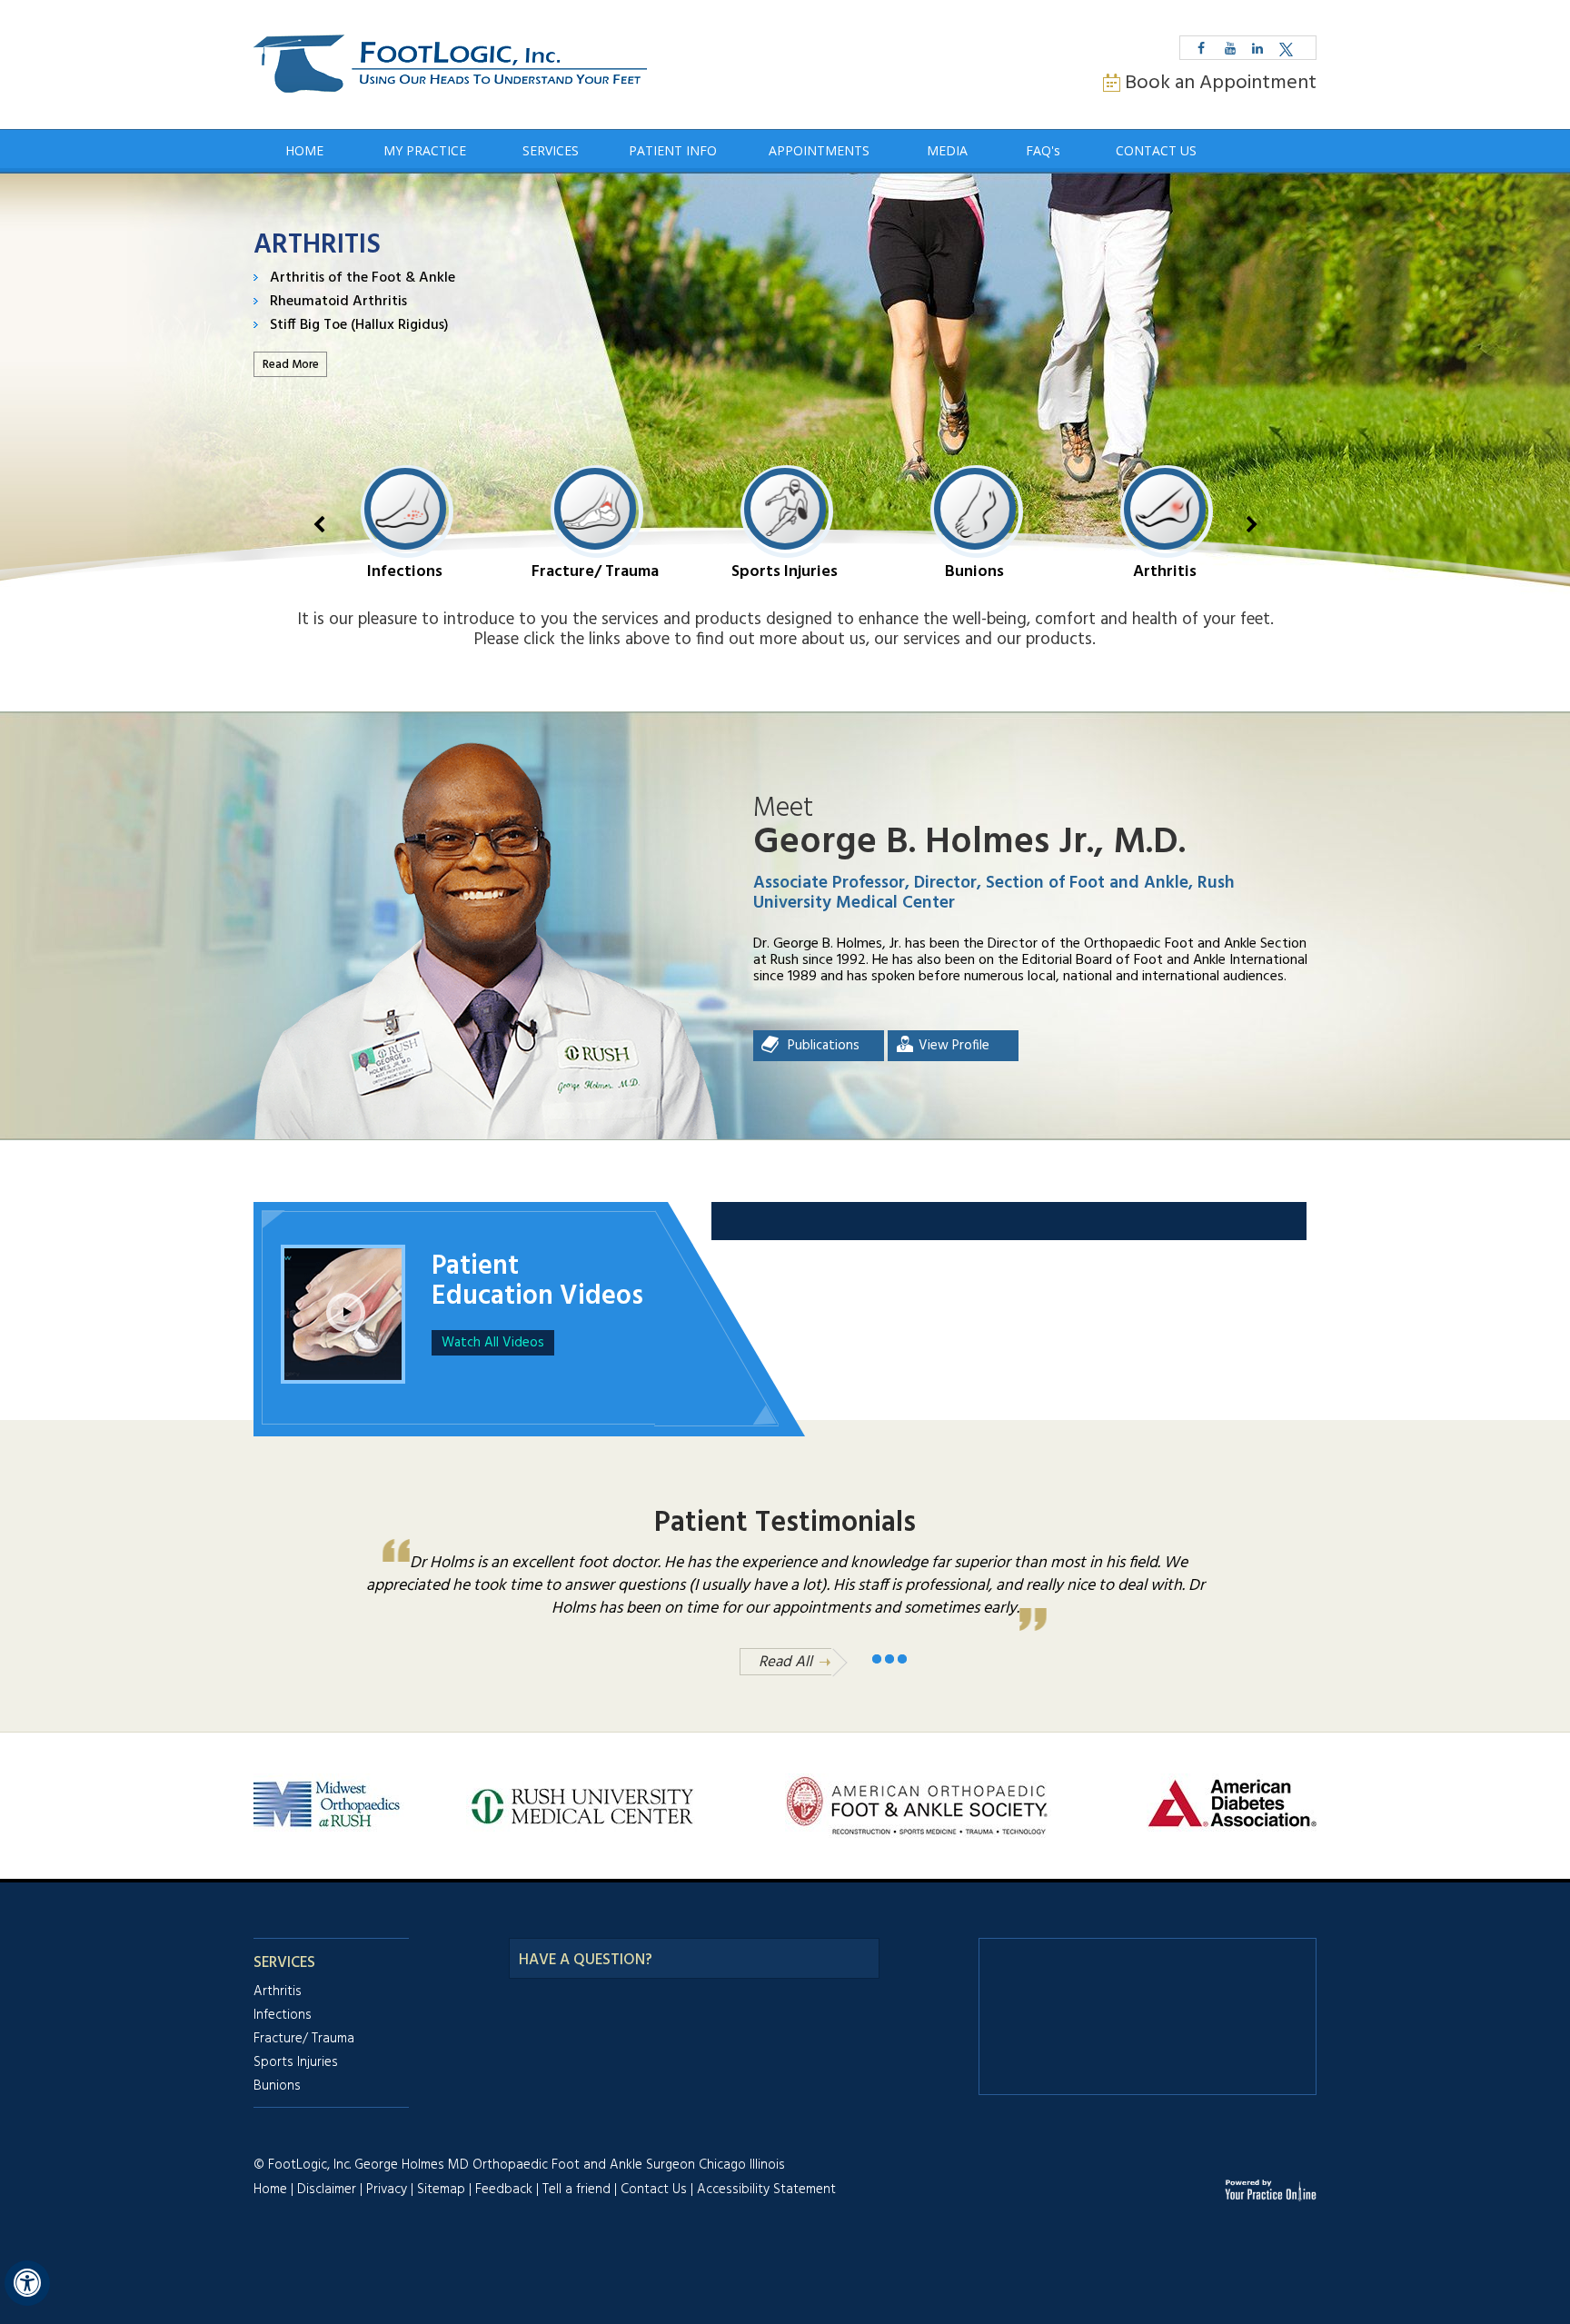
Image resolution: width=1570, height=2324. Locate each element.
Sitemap (441, 2190)
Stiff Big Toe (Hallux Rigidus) (359, 325)
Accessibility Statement (766, 2190)
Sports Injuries (785, 571)
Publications (824, 1046)
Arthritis (1165, 571)
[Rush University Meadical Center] (581, 1804)
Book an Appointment (1221, 83)
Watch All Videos (493, 1343)
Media (947, 150)
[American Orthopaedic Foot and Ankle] (918, 1804)
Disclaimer (327, 2190)
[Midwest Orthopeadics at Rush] (329, 1804)
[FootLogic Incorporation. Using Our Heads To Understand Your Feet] (450, 65)
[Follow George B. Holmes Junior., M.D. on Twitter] (1286, 48)
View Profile (954, 1046)
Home (304, 150)
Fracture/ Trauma (595, 571)
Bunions (974, 571)
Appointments (819, 150)
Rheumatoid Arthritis (338, 302)
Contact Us (1156, 150)
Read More (291, 365)
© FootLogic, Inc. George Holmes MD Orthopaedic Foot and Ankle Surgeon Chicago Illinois (519, 2165)
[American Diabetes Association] (1232, 1804)
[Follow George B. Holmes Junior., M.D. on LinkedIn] (1257, 48)
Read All (785, 1662)
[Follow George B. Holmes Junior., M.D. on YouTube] (1230, 48)
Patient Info (673, 150)
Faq (1043, 150)
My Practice (425, 150)
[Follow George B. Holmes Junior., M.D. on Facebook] (1201, 48)
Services (551, 150)
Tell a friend (576, 2190)
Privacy (387, 2190)
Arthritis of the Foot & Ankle (363, 278)
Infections (405, 571)
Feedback (504, 2190)
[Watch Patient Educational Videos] (343, 1292)
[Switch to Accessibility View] (27, 2283)
